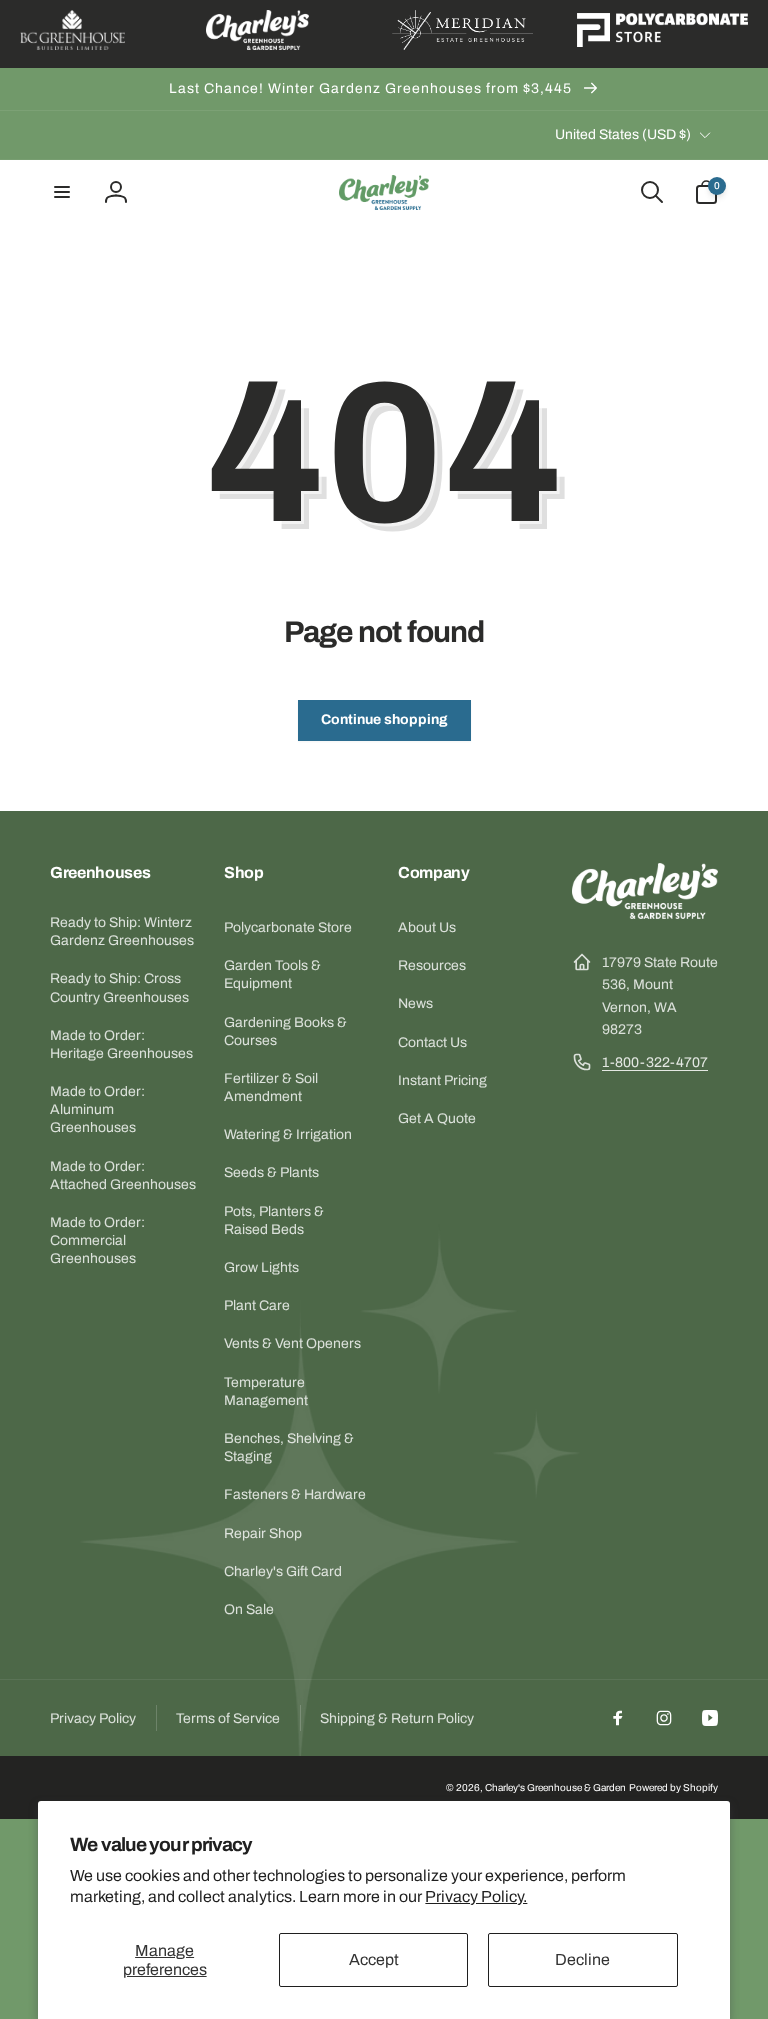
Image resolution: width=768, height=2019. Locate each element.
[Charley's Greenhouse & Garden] (645, 913)
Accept (374, 1959)
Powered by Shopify (673, 1787)
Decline (582, 1959)
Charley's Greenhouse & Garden (555, 1787)
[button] (62, 192)
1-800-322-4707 (655, 1062)
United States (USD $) (623, 134)
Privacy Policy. (476, 1896)
